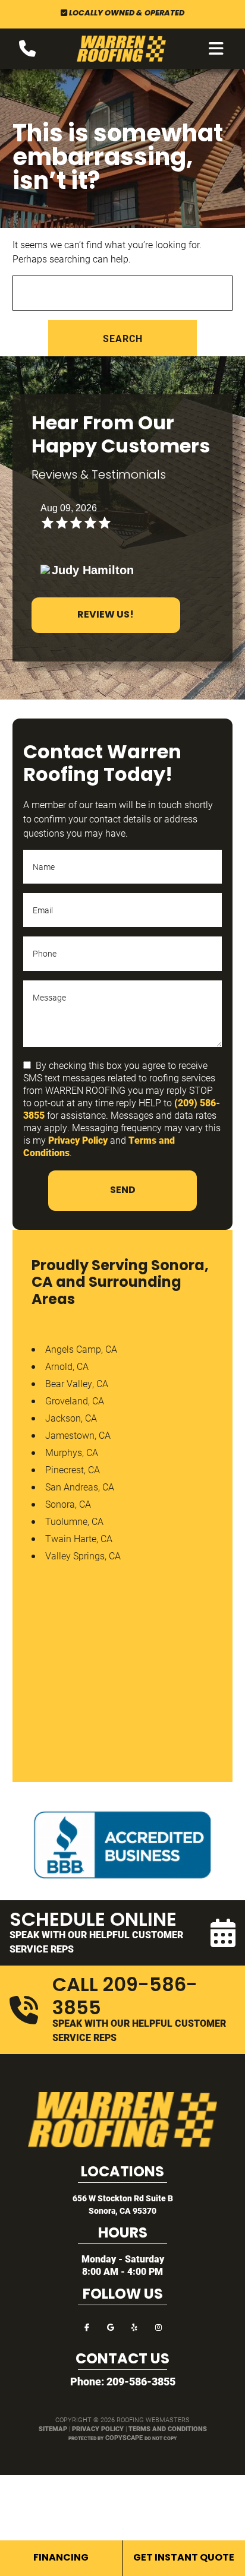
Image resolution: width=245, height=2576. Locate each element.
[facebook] (87, 2326)
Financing (61, 2558)
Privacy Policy (78, 1140)
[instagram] (158, 2326)
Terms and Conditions (168, 2428)
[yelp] (134, 2326)
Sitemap (53, 2428)
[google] (111, 2326)
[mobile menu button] (216, 49)
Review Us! (106, 615)
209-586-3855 (141, 2381)
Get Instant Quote (184, 2558)
